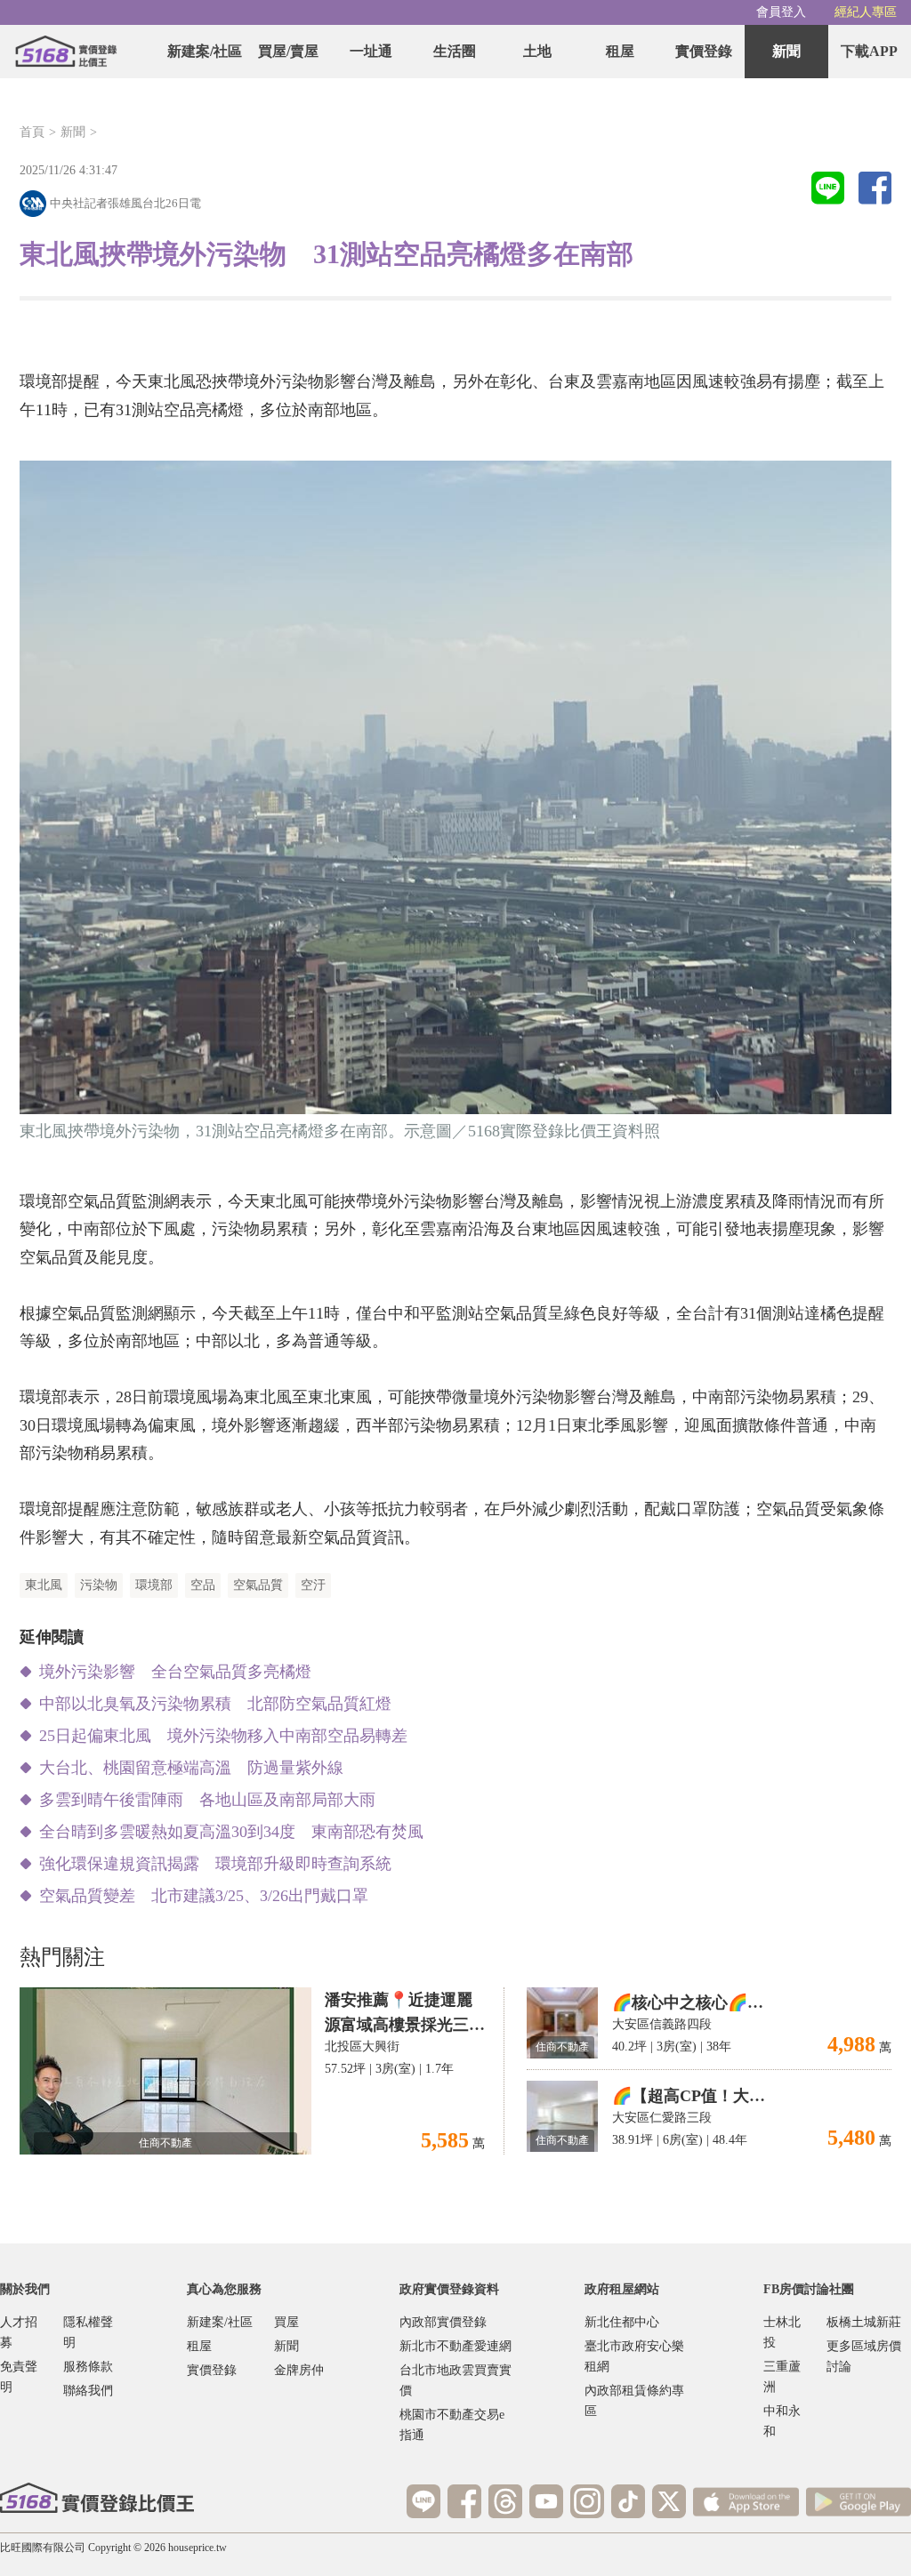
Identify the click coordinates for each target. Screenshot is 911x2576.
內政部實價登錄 (443, 2322)
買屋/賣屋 (288, 51)
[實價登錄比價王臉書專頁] (464, 2501)
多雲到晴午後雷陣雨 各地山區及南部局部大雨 (207, 1800)
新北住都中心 (622, 2322)
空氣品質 (258, 1585)
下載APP (869, 51)
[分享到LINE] (828, 189)
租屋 (620, 51)
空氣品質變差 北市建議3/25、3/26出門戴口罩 (204, 1896)
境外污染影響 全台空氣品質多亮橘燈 (175, 1672)
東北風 (44, 1585)
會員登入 (781, 12)
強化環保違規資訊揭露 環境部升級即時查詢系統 (215, 1864)
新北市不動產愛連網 (455, 2346)
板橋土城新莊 (864, 2322)
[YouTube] (546, 2501)
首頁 (32, 132)
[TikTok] (628, 2501)
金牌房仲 (299, 2370)
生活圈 (455, 51)
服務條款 (88, 2367)
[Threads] (505, 2501)
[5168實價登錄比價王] (97, 2498)
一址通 (371, 51)
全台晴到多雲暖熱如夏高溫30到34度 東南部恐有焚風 (231, 1832)
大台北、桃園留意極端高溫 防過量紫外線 (191, 1768)
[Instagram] (587, 2501)
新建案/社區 (205, 51)
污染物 (99, 1585)
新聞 (786, 51)
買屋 (286, 2322)
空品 (203, 1585)
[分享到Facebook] (875, 189)
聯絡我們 (88, 2391)
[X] (669, 2501)
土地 (537, 51)
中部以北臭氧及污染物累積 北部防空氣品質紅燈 (215, 1704)
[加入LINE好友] (423, 2501)
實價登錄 (704, 51)
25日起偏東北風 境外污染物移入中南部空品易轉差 (223, 1736)
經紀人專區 (866, 12)
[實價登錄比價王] (66, 52)
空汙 (313, 1585)
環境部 (154, 1585)
